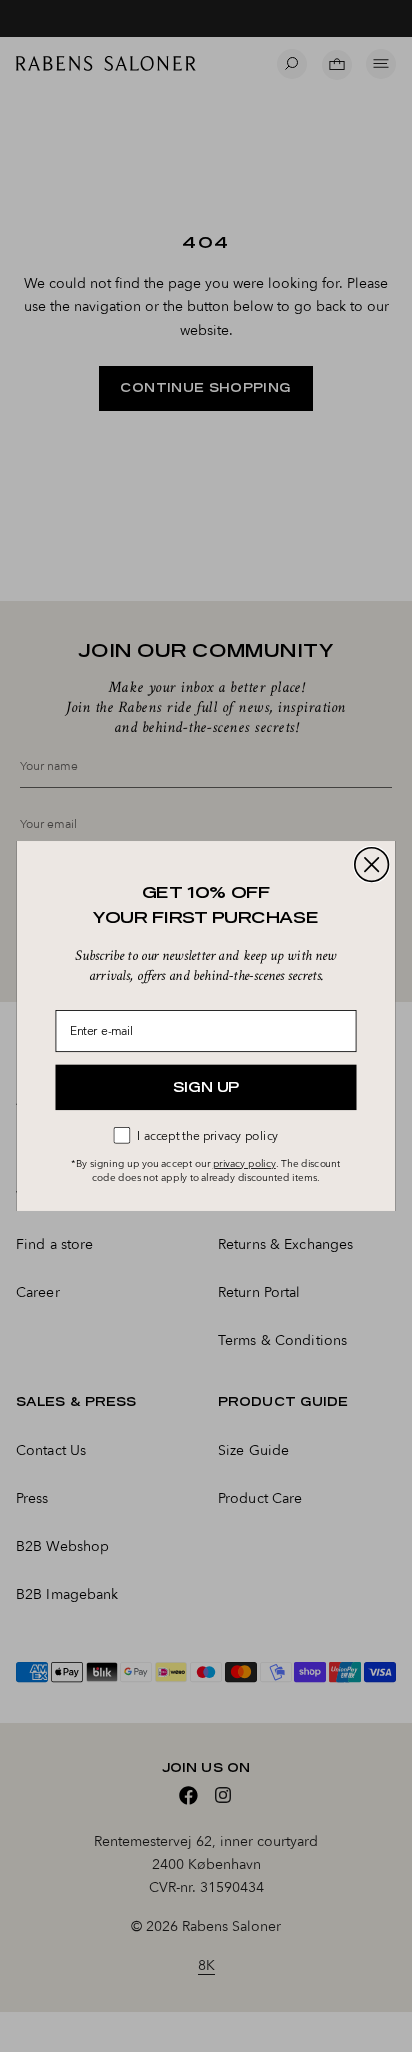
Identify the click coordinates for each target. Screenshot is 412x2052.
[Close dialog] (372, 865)
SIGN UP (206, 1087)
